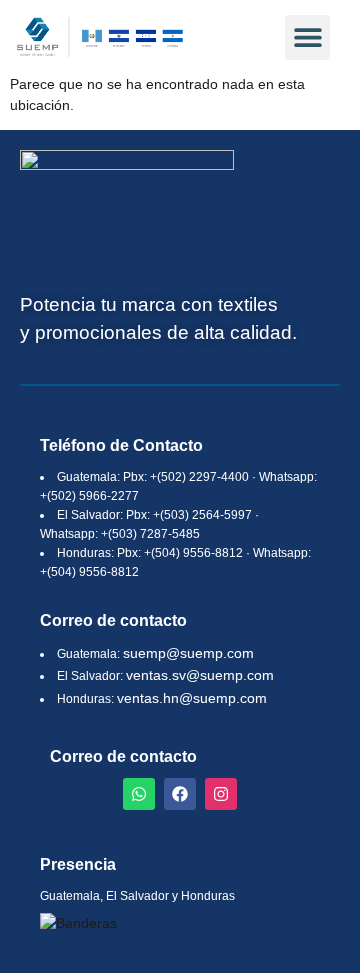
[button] (307, 37)
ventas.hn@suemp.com (192, 698)
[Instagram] (221, 794)
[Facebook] (180, 794)
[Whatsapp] (139, 794)
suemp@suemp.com (188, 653)
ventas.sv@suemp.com (200, 675)
